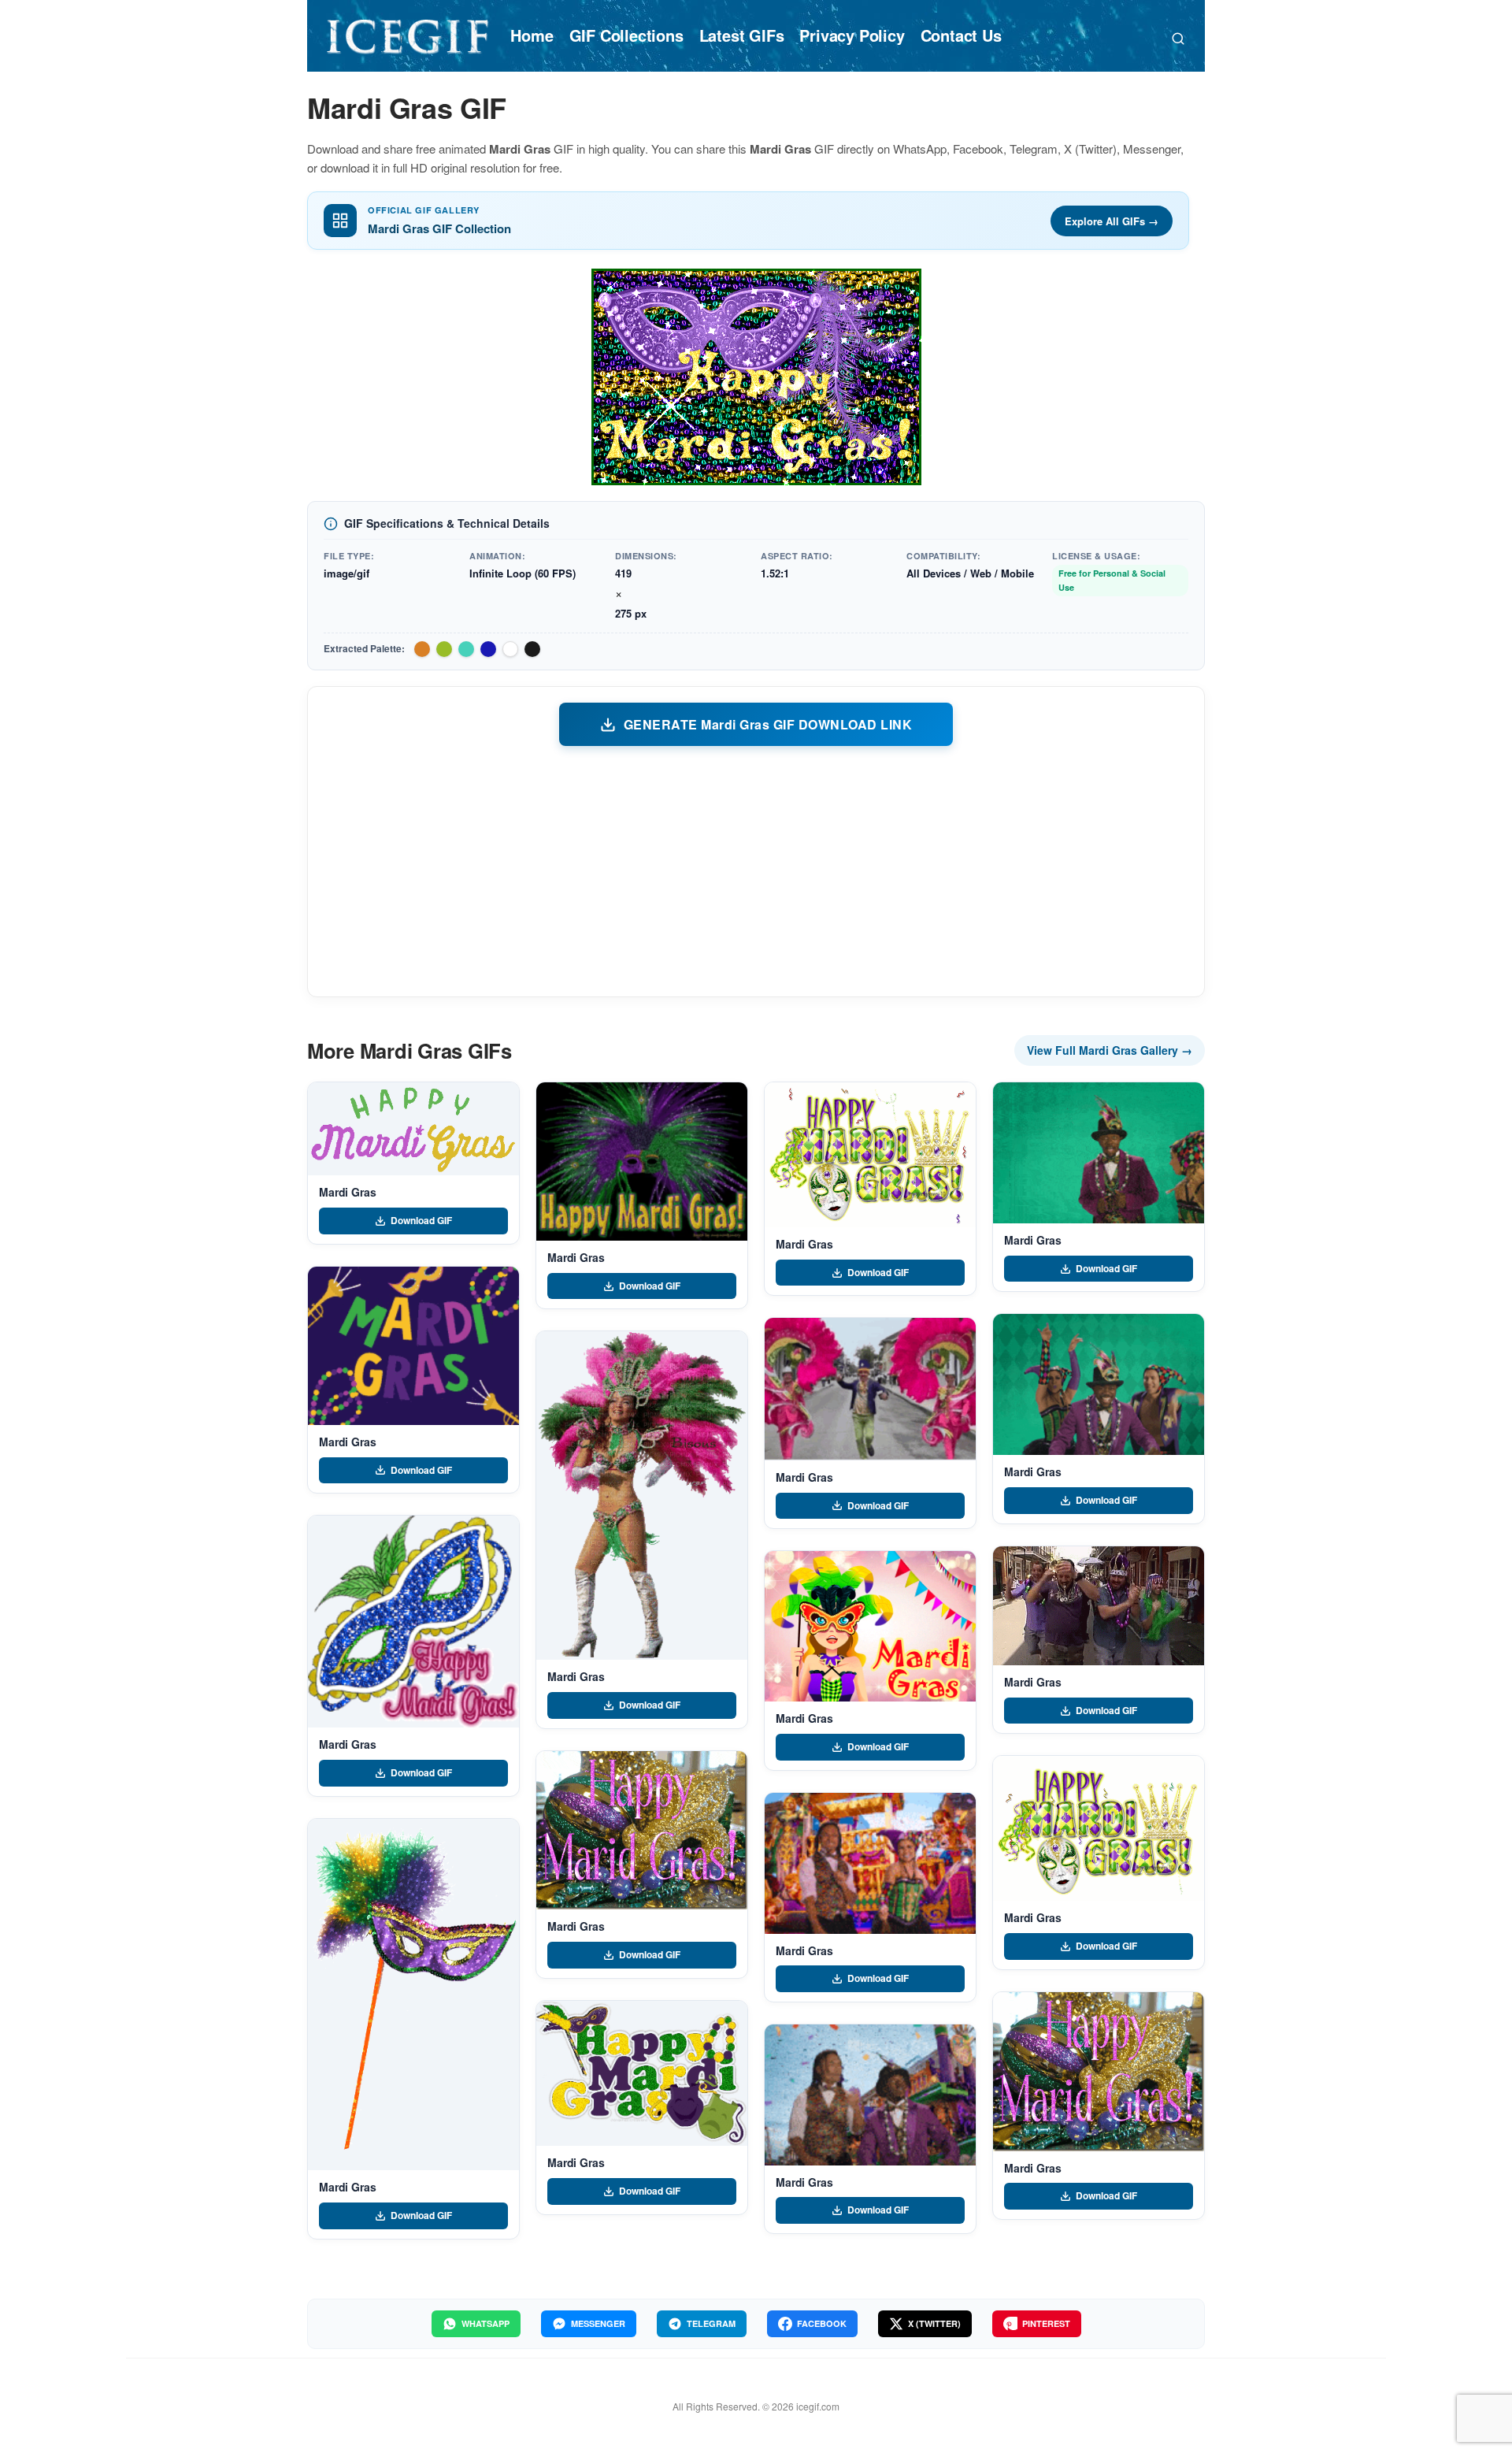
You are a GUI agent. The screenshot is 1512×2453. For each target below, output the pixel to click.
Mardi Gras (348, 1192)
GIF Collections (626, 35)
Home (532, 35)
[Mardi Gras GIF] (413, 1129)
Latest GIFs (742, 35)
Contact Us (961, 35)
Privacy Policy (852, 35)
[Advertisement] (756, 870)
